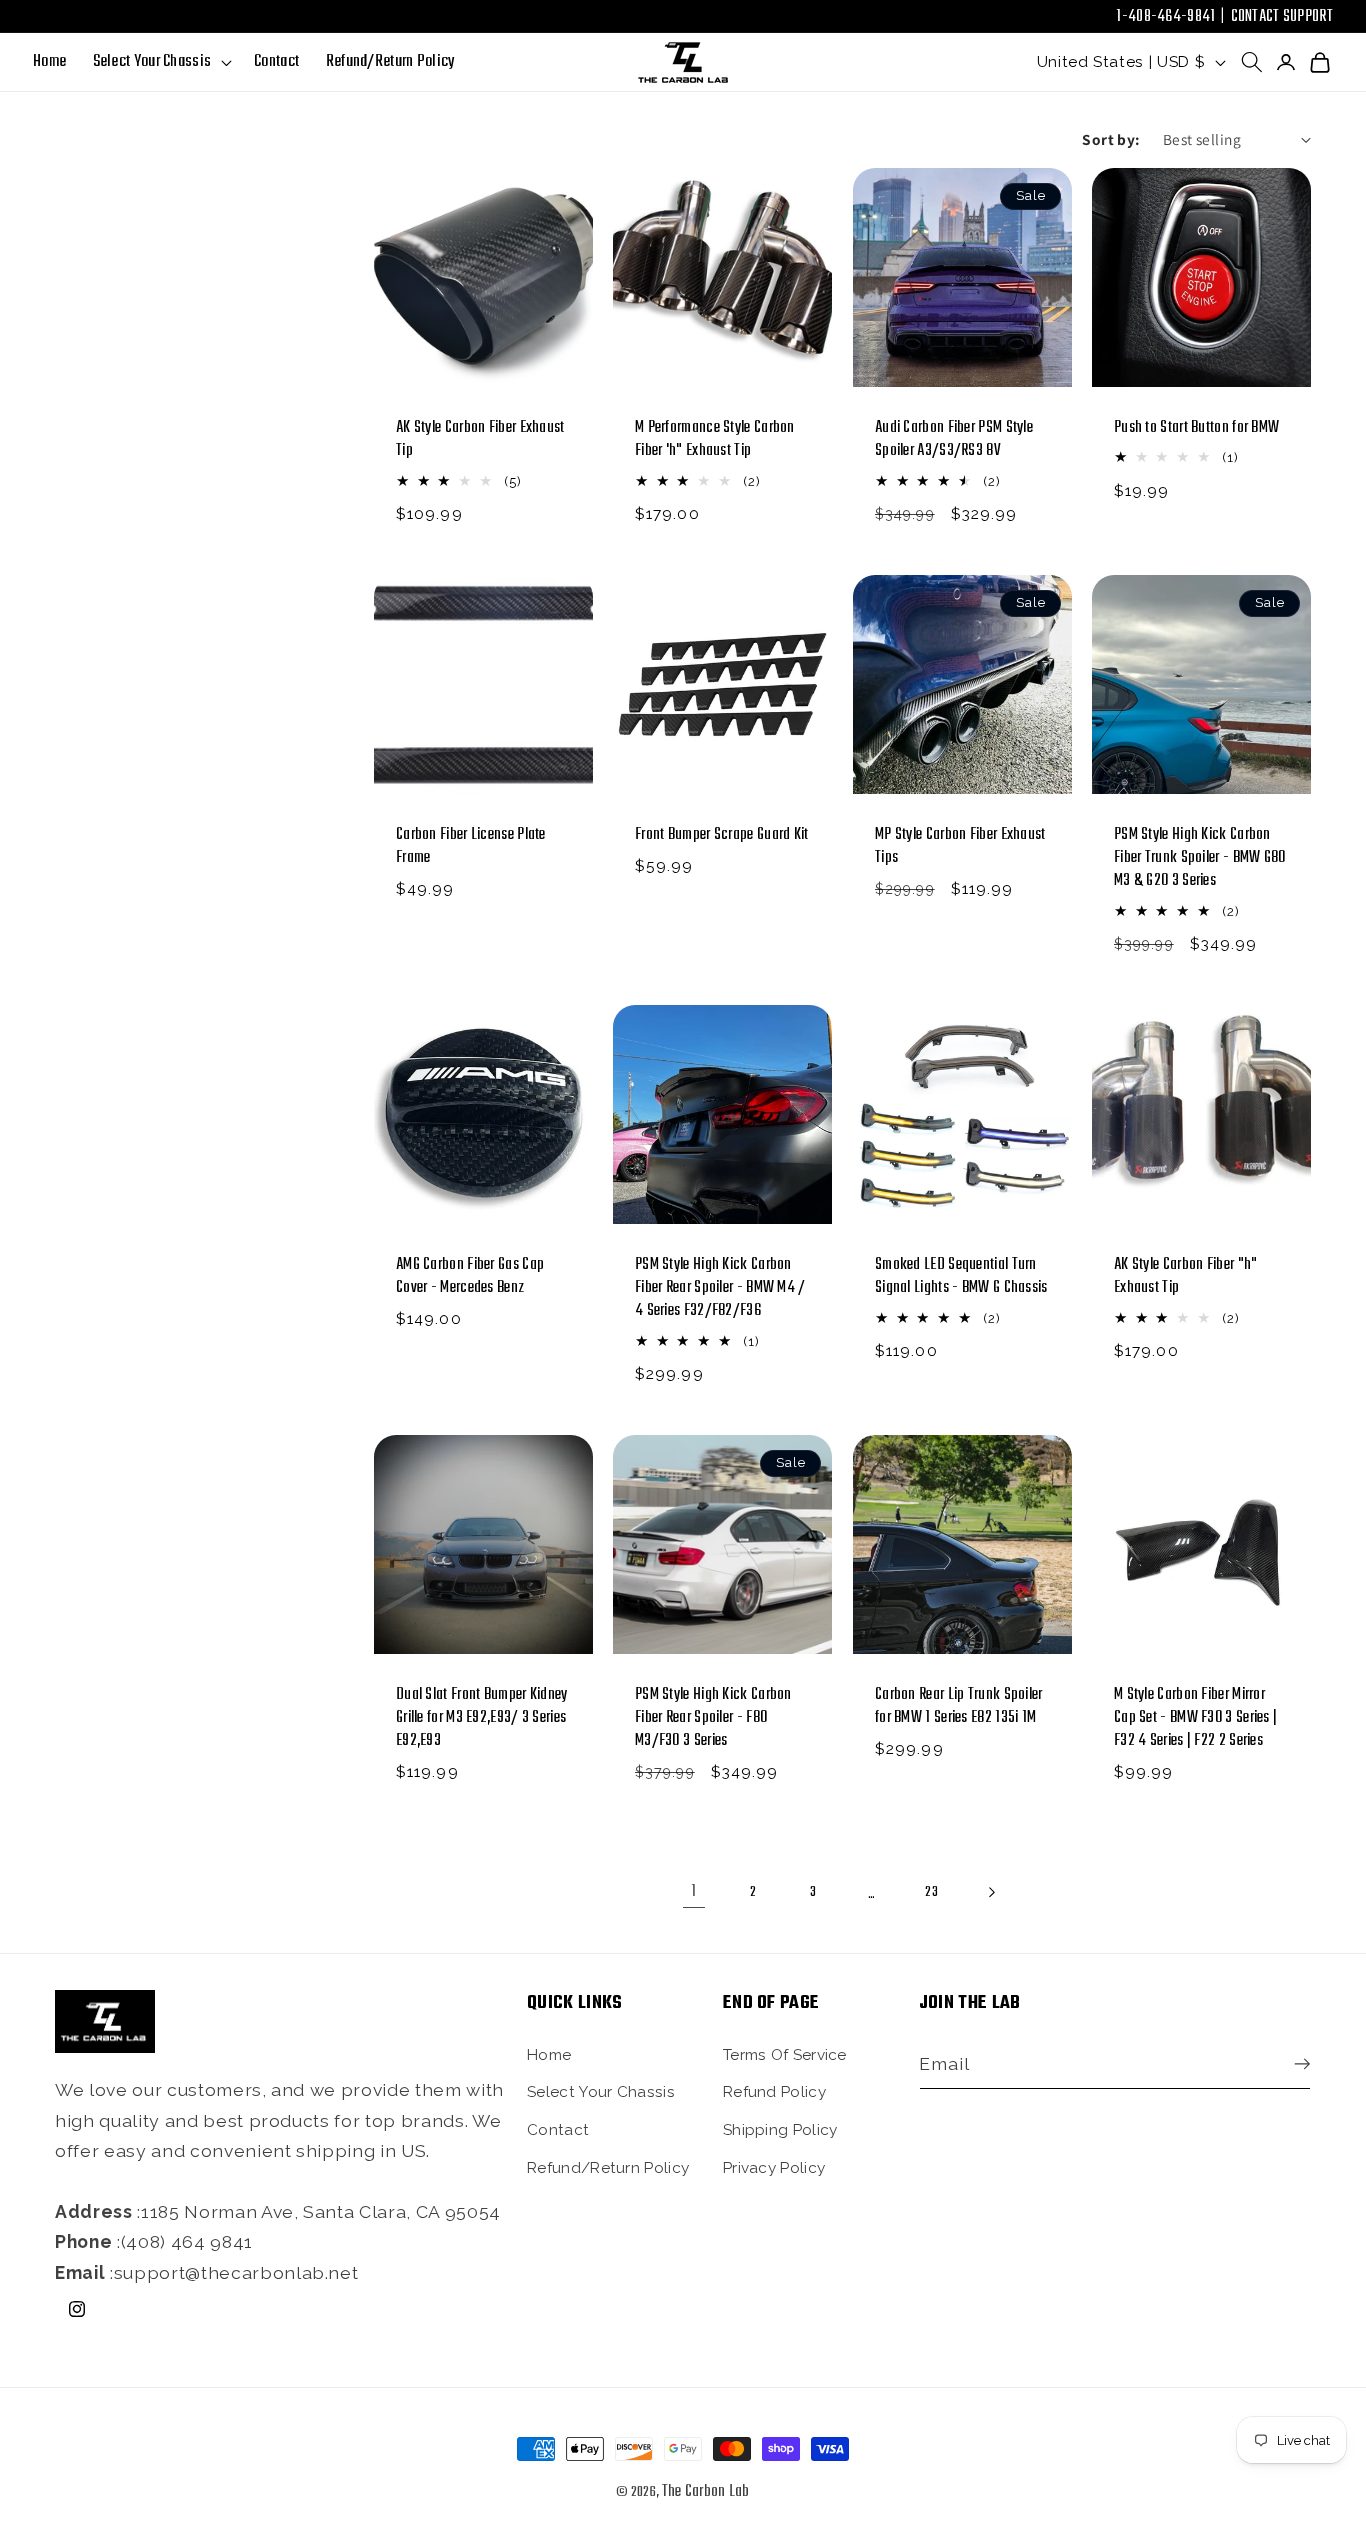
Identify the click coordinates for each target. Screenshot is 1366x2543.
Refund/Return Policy (608, 2167)
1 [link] (693, 1891)
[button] (160, 62)
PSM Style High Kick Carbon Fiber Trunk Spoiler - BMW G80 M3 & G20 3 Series (1200, 858)
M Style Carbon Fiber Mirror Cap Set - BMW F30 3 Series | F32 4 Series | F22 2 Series (1195, 1718)
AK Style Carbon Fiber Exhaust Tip (480, 440)
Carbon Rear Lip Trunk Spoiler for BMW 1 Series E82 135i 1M (959, 1707)
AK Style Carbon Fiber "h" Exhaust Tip (1186, 1277)
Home (549, 2054)
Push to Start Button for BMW (1196, 428)
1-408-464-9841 (1165, 16)
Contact (558, 2129)
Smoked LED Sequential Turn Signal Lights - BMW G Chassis (961, 1277)
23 (931, 1892)
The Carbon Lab (706, 2492)
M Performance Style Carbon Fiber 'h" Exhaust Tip (715, 440)
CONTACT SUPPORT (1282, 16)
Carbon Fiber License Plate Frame (471, 847)
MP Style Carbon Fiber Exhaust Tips (960, 847)
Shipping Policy (780, 2129)
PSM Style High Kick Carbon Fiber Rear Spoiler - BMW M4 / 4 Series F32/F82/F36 (720, 1288)
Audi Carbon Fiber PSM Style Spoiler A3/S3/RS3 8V (954, 440)
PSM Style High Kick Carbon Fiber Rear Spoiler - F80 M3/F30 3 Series (713, 1718)
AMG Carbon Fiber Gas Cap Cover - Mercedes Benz (470, 1277)
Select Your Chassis (601, 2092)
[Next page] (991, 1892)
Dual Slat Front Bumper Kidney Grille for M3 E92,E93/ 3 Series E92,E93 (482, 1718)
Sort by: (1111, 139)
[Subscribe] (1297, 2064)
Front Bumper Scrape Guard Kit (722, 835)
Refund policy (774, 2092)
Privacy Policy (774, 2167)
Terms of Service (785, 2054)
